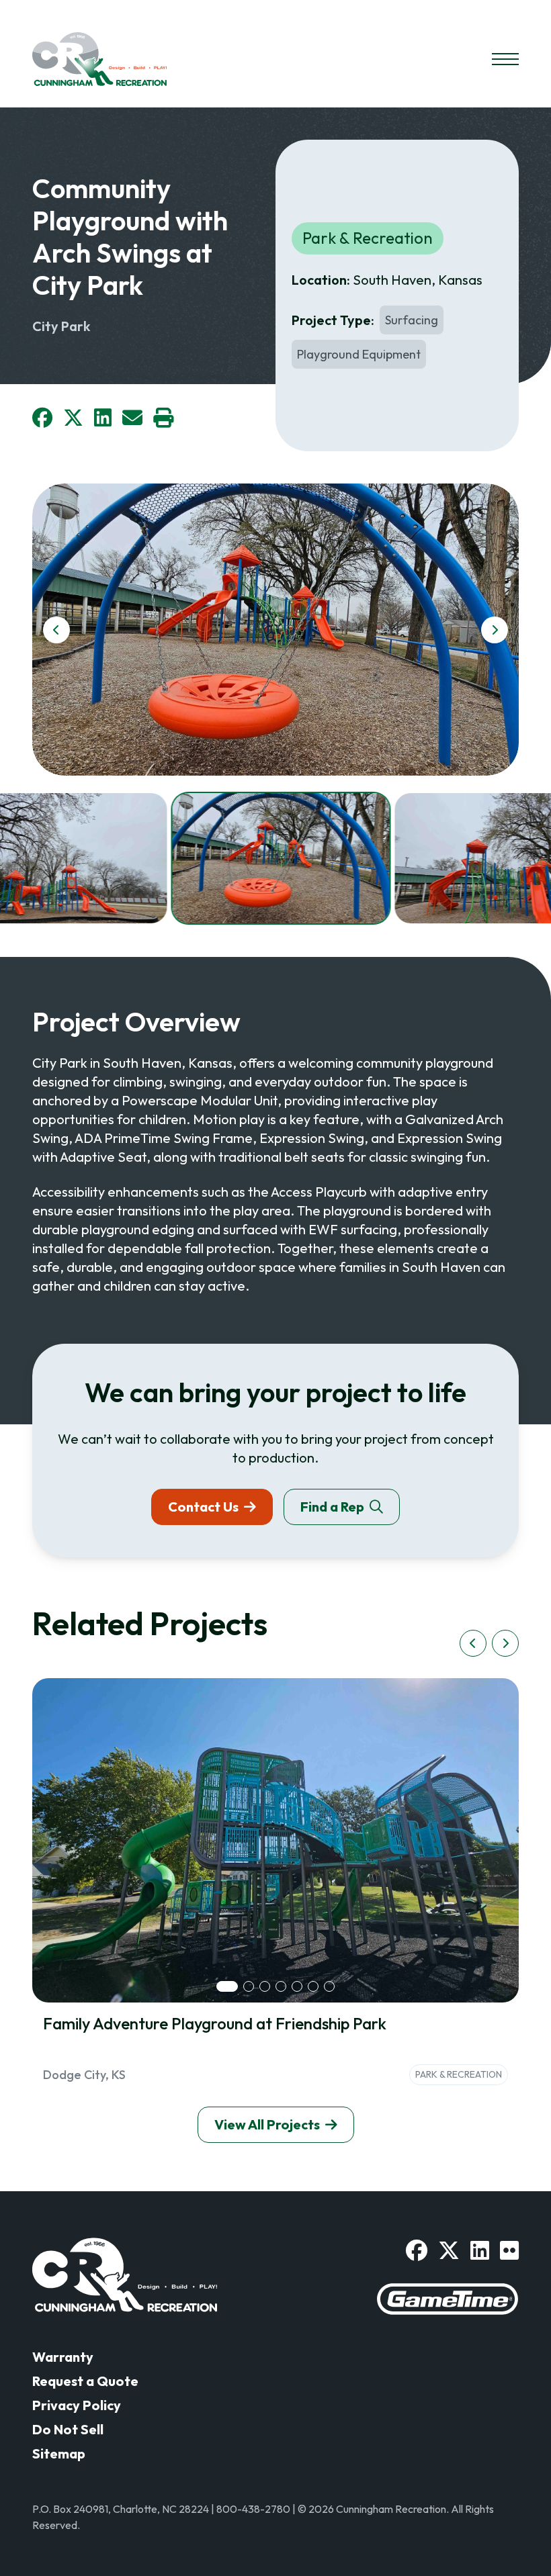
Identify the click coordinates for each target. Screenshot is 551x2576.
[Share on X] (73, 418)
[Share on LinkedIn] (103, 418)
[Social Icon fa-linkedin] (480, 2250)
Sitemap (59, 2453)
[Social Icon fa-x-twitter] (449, 2250)
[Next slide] (495, 630)
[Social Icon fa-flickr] (509, 2250)
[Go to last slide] (56, 630)
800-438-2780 (253, 2509)
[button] (281, 858)
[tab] (227, 1986)
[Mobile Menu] (505, 59)
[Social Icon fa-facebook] (417, 2250)
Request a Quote (85, 2381)
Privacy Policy (77, 2405)
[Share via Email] (132, 418)
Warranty (63, 2357)
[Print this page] (163, 418)
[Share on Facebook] (42, 418)
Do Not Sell (68, 2429)
